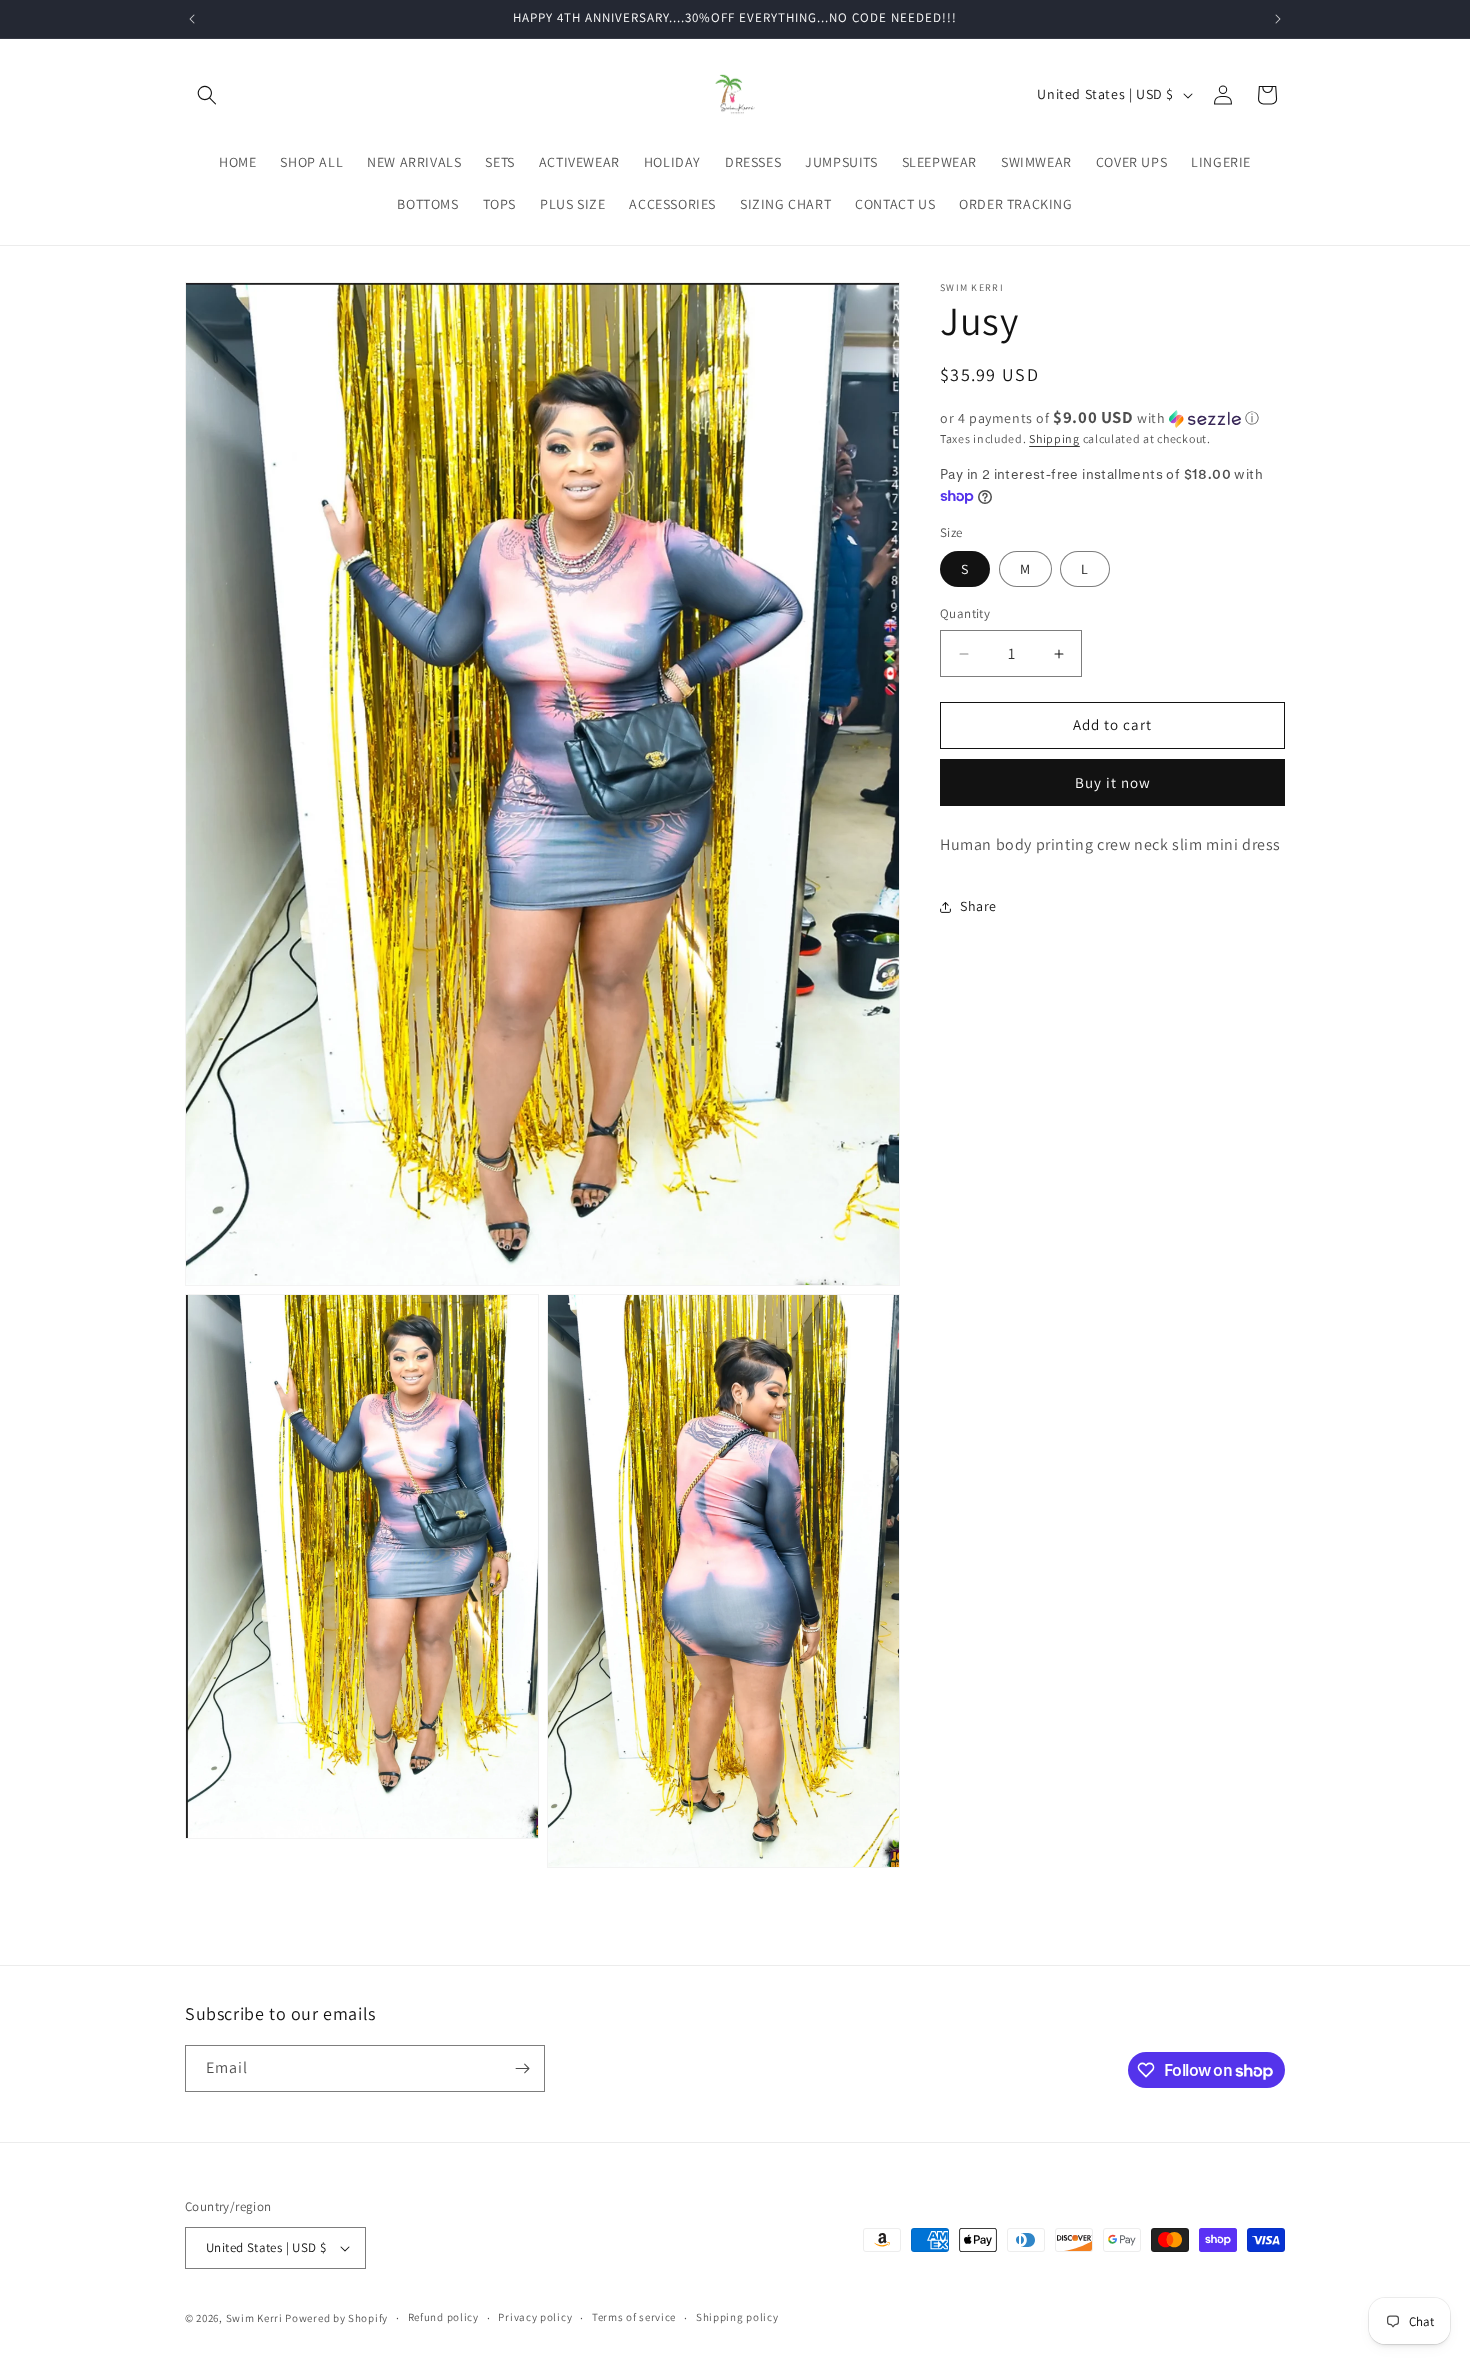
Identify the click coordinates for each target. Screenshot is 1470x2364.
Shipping (1054, 438)
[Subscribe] (522, 2068)
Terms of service (634, 2317)
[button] (207, 95)
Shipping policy (737, 2317)
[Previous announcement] (192, 19)
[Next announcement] (1278, 19)
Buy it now (1113, 782)
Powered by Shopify (336, 2318)
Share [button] (978, 907)
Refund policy (443, 2317)
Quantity (965, 614)
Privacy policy (535, 2317)
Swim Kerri (254, 2318)
